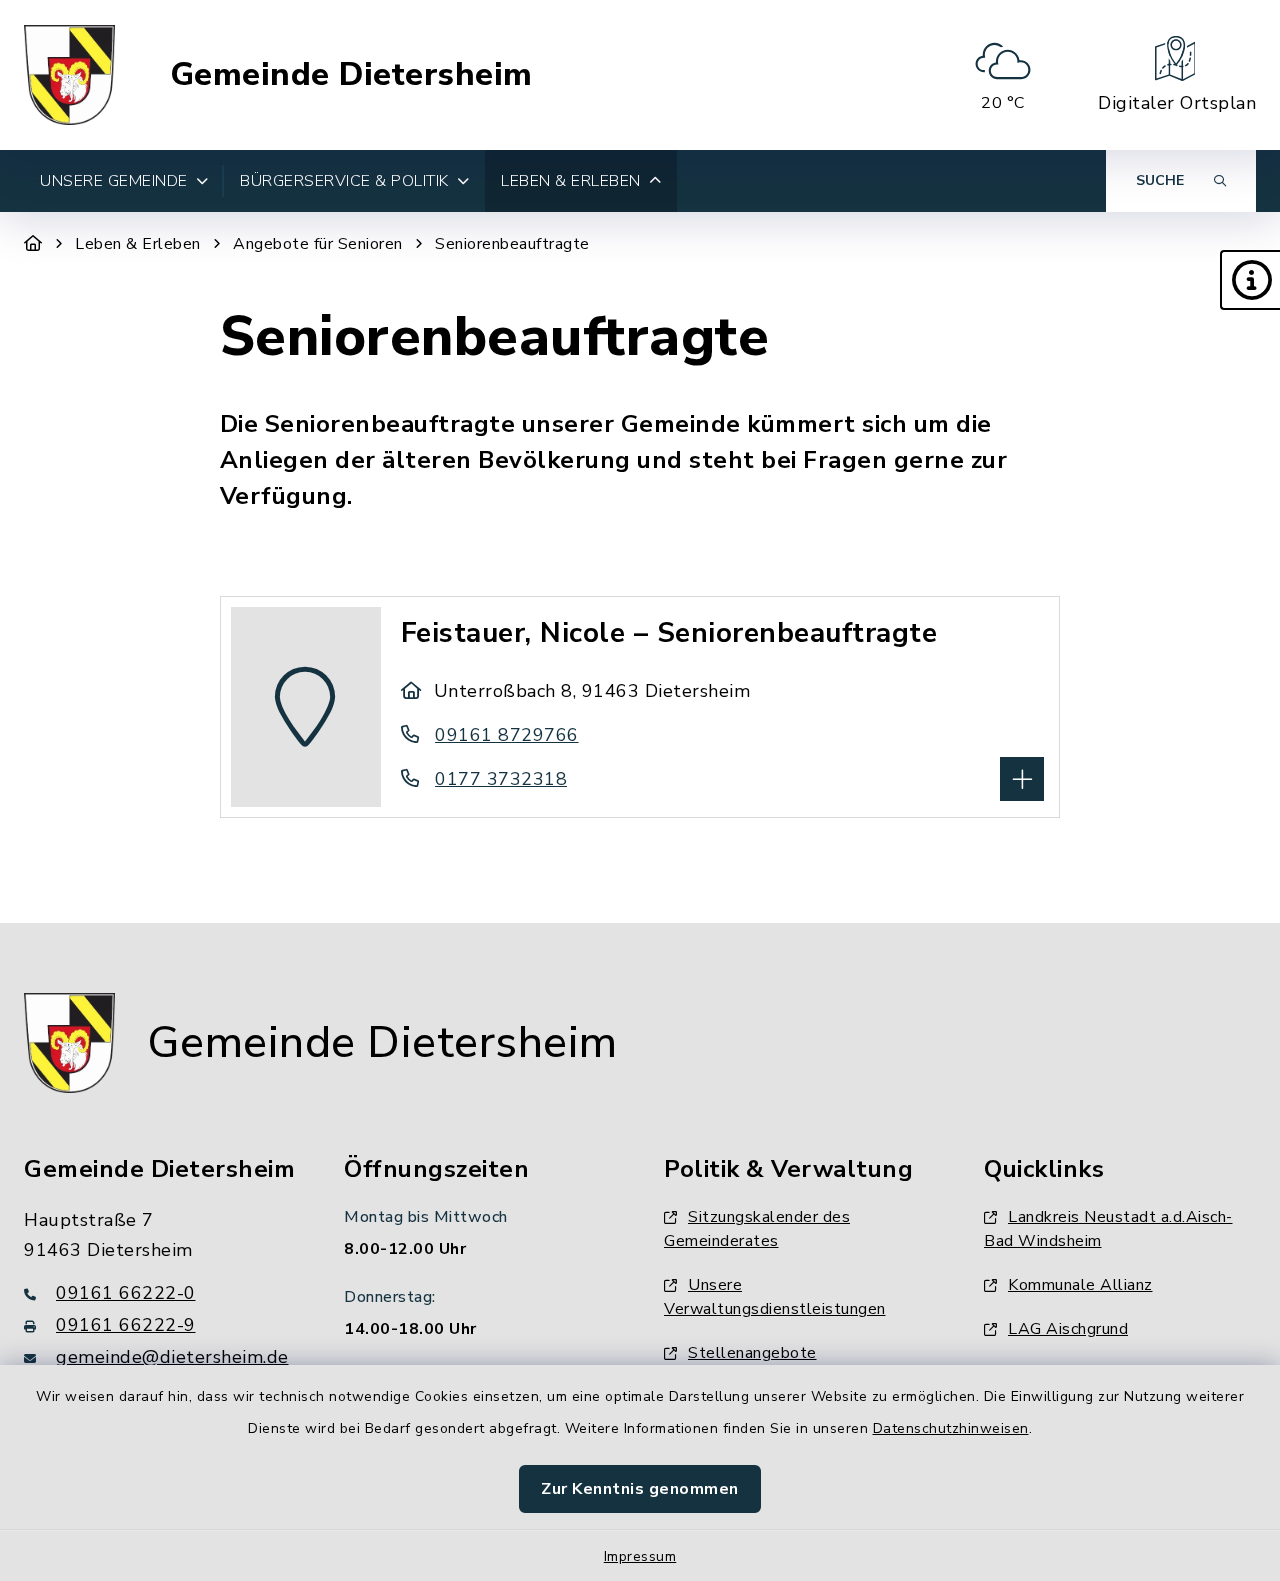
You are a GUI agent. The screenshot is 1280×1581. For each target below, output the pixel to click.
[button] (1250, 280)
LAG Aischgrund (1068, 1329)
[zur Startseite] (69, 75)
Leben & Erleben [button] (571, 181)
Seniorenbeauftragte (512, 244)
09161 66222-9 (126, 1325)
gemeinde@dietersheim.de (172, 1357)
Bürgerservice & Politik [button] (344, 181)
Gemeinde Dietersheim (351, 75)
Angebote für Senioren (318, 244)
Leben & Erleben (138, 244)
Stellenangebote (752, 1353)
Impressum (640, 1556)
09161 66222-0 (126, 1293)
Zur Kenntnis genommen (640, 1489)
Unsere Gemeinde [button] (114, 181)
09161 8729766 (507, 735)
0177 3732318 (501, 779)
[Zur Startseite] (33, 244)
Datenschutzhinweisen (951, 1428)
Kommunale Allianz (1080, 1285)
